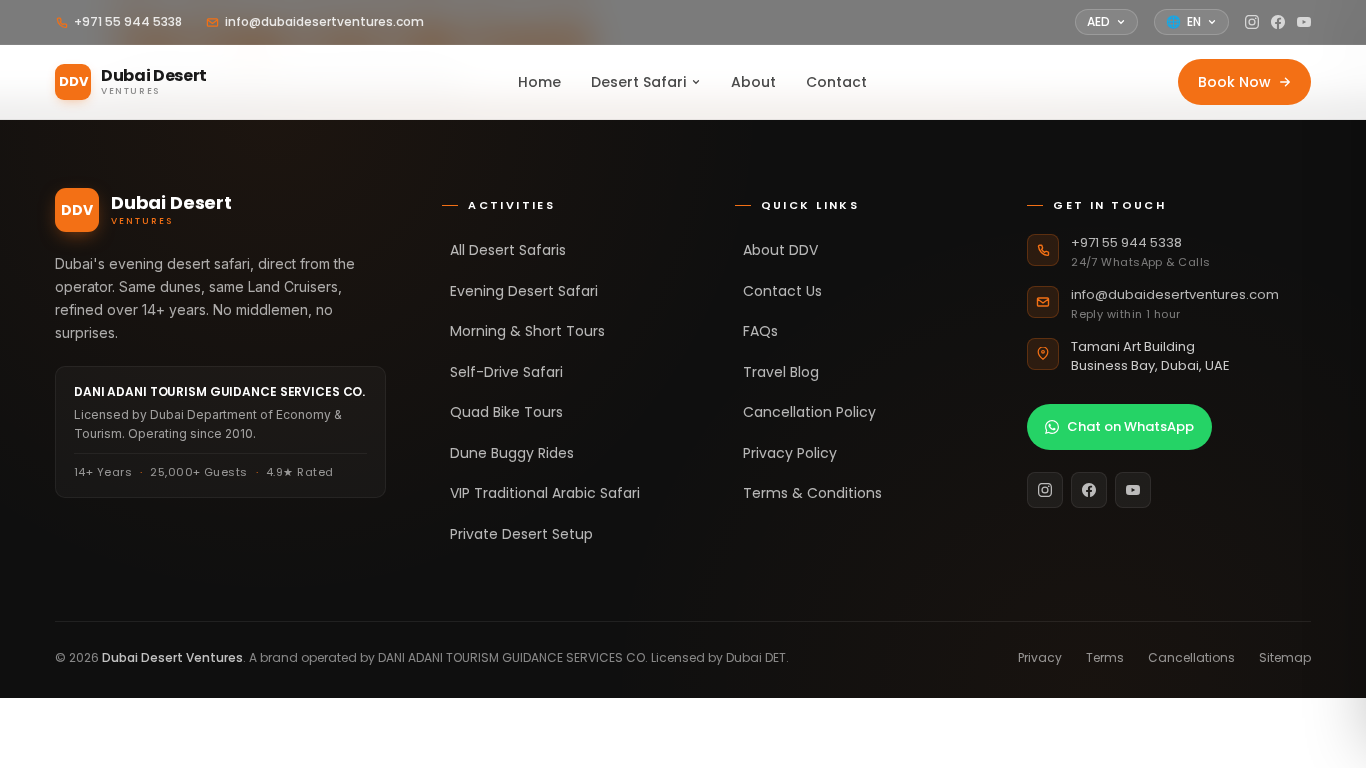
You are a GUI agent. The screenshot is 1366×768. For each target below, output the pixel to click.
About (753, 82)
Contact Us (782, 291)
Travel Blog (781, 372)
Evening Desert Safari (524, 291)
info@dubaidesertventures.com (324, 21)
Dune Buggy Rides (512, 453)
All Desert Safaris (508, 250)
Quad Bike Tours (506, 412)
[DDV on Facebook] (1278, 22)
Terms (1105, 657)
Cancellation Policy (809, 412)
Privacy (1040, 657)
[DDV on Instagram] (1252, 22)
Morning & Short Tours (527, 331)
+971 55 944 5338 (128, 21)
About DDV (780, 250)
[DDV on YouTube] (1304, 22)
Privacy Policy (790, 453)
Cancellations (1191, 657)
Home (539, 82)
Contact (836, 82)
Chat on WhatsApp (1130, 426)
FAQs (760, 331)
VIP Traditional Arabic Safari (545, 493)
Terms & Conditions (812, 493)
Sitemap (1285, 657)
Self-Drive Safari (506, 372)
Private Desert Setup (521, 534)
